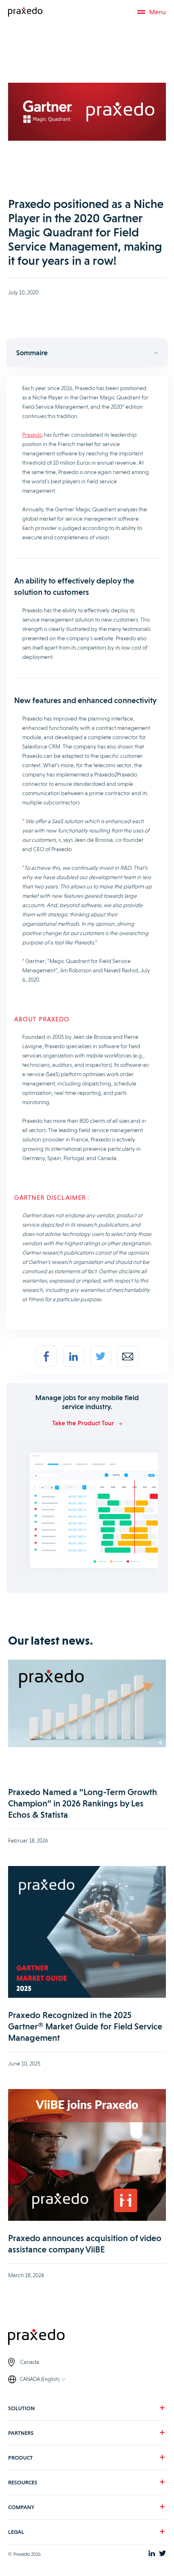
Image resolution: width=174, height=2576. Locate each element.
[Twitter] (101, 1356)
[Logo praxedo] (87, 2338)
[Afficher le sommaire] (87, 353)
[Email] (128, 1356)
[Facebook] (47, 1356)
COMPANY (21, 2507)
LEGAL (16, 2532)
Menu (158, 12)
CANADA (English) (40, 2379)
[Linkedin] (74, 1356)
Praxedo (32, 435)
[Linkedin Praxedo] (152, 2554)
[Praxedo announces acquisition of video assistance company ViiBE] (87, 2156)
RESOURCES (23, 2482)
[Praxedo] (25, 12)
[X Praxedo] (162, 2554)
